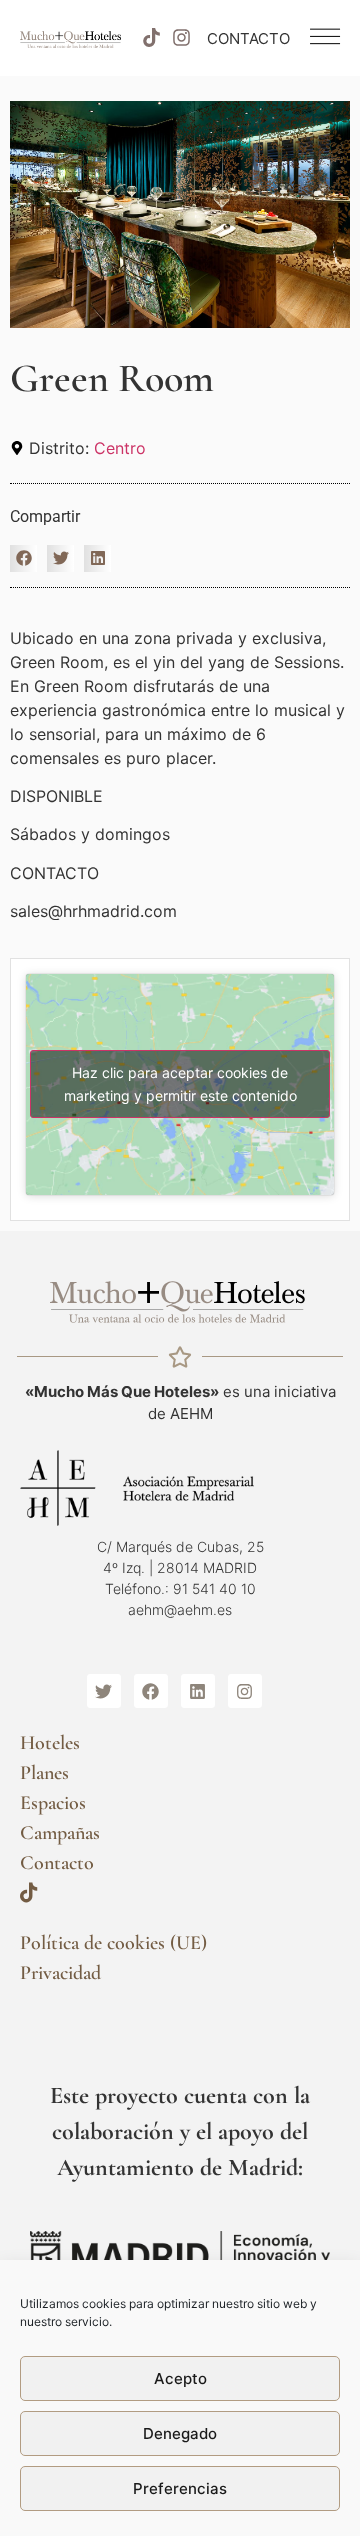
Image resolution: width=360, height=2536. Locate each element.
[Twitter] (104, 1691)
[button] (23, 558)
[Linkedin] (198, 1691)
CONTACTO (248, 38)
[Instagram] (182, 38)
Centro (120, 448)
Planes (44, 1773)
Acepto (180, 2378)
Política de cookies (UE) (113, 1943)
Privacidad (60, 1973)
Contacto (57, 1863)
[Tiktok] (151, 38)
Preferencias (180, 2488)
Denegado (180, 2433)
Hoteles (50, 1743)
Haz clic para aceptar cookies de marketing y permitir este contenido (180, 1084)
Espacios (53, 1803)
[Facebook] (151, 1691)
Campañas (60, 1833)
